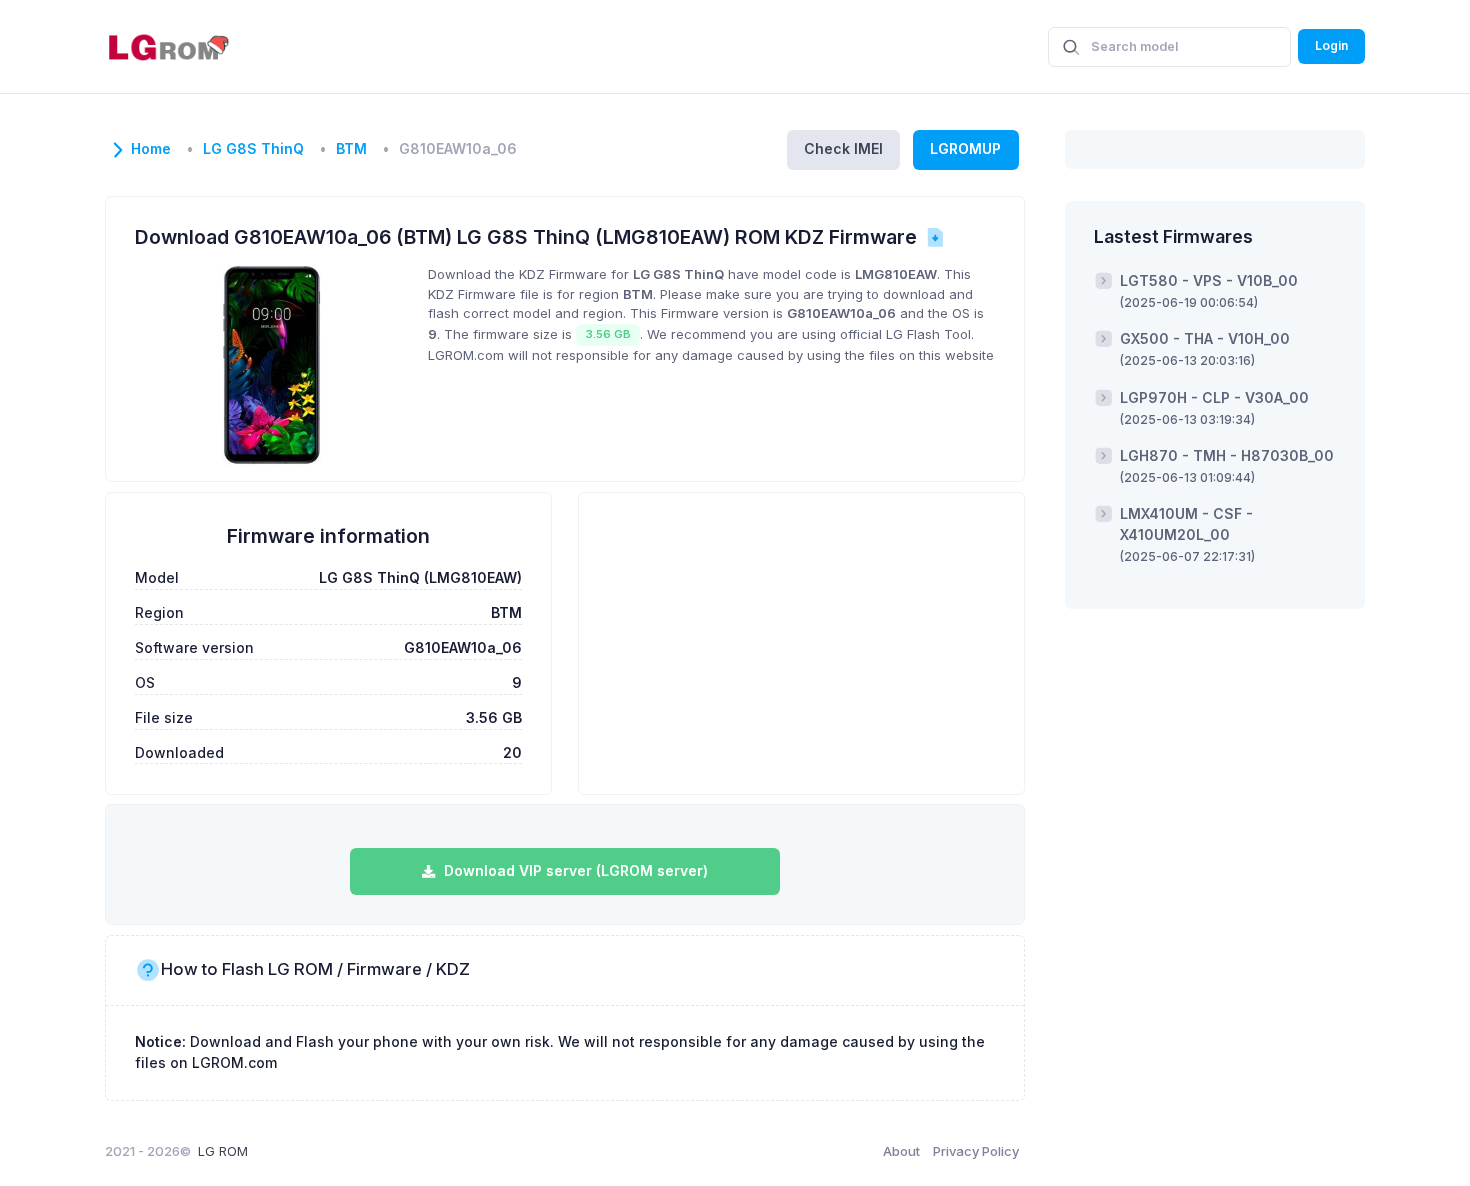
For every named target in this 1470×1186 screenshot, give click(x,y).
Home (151, 149)
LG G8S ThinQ (253, 149)
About (901, 1151)
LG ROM (223, 1151)
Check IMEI (843, 148)
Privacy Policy (976, 1151)
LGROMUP (965, 148)
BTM (351, 149)
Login (1331, 45)
